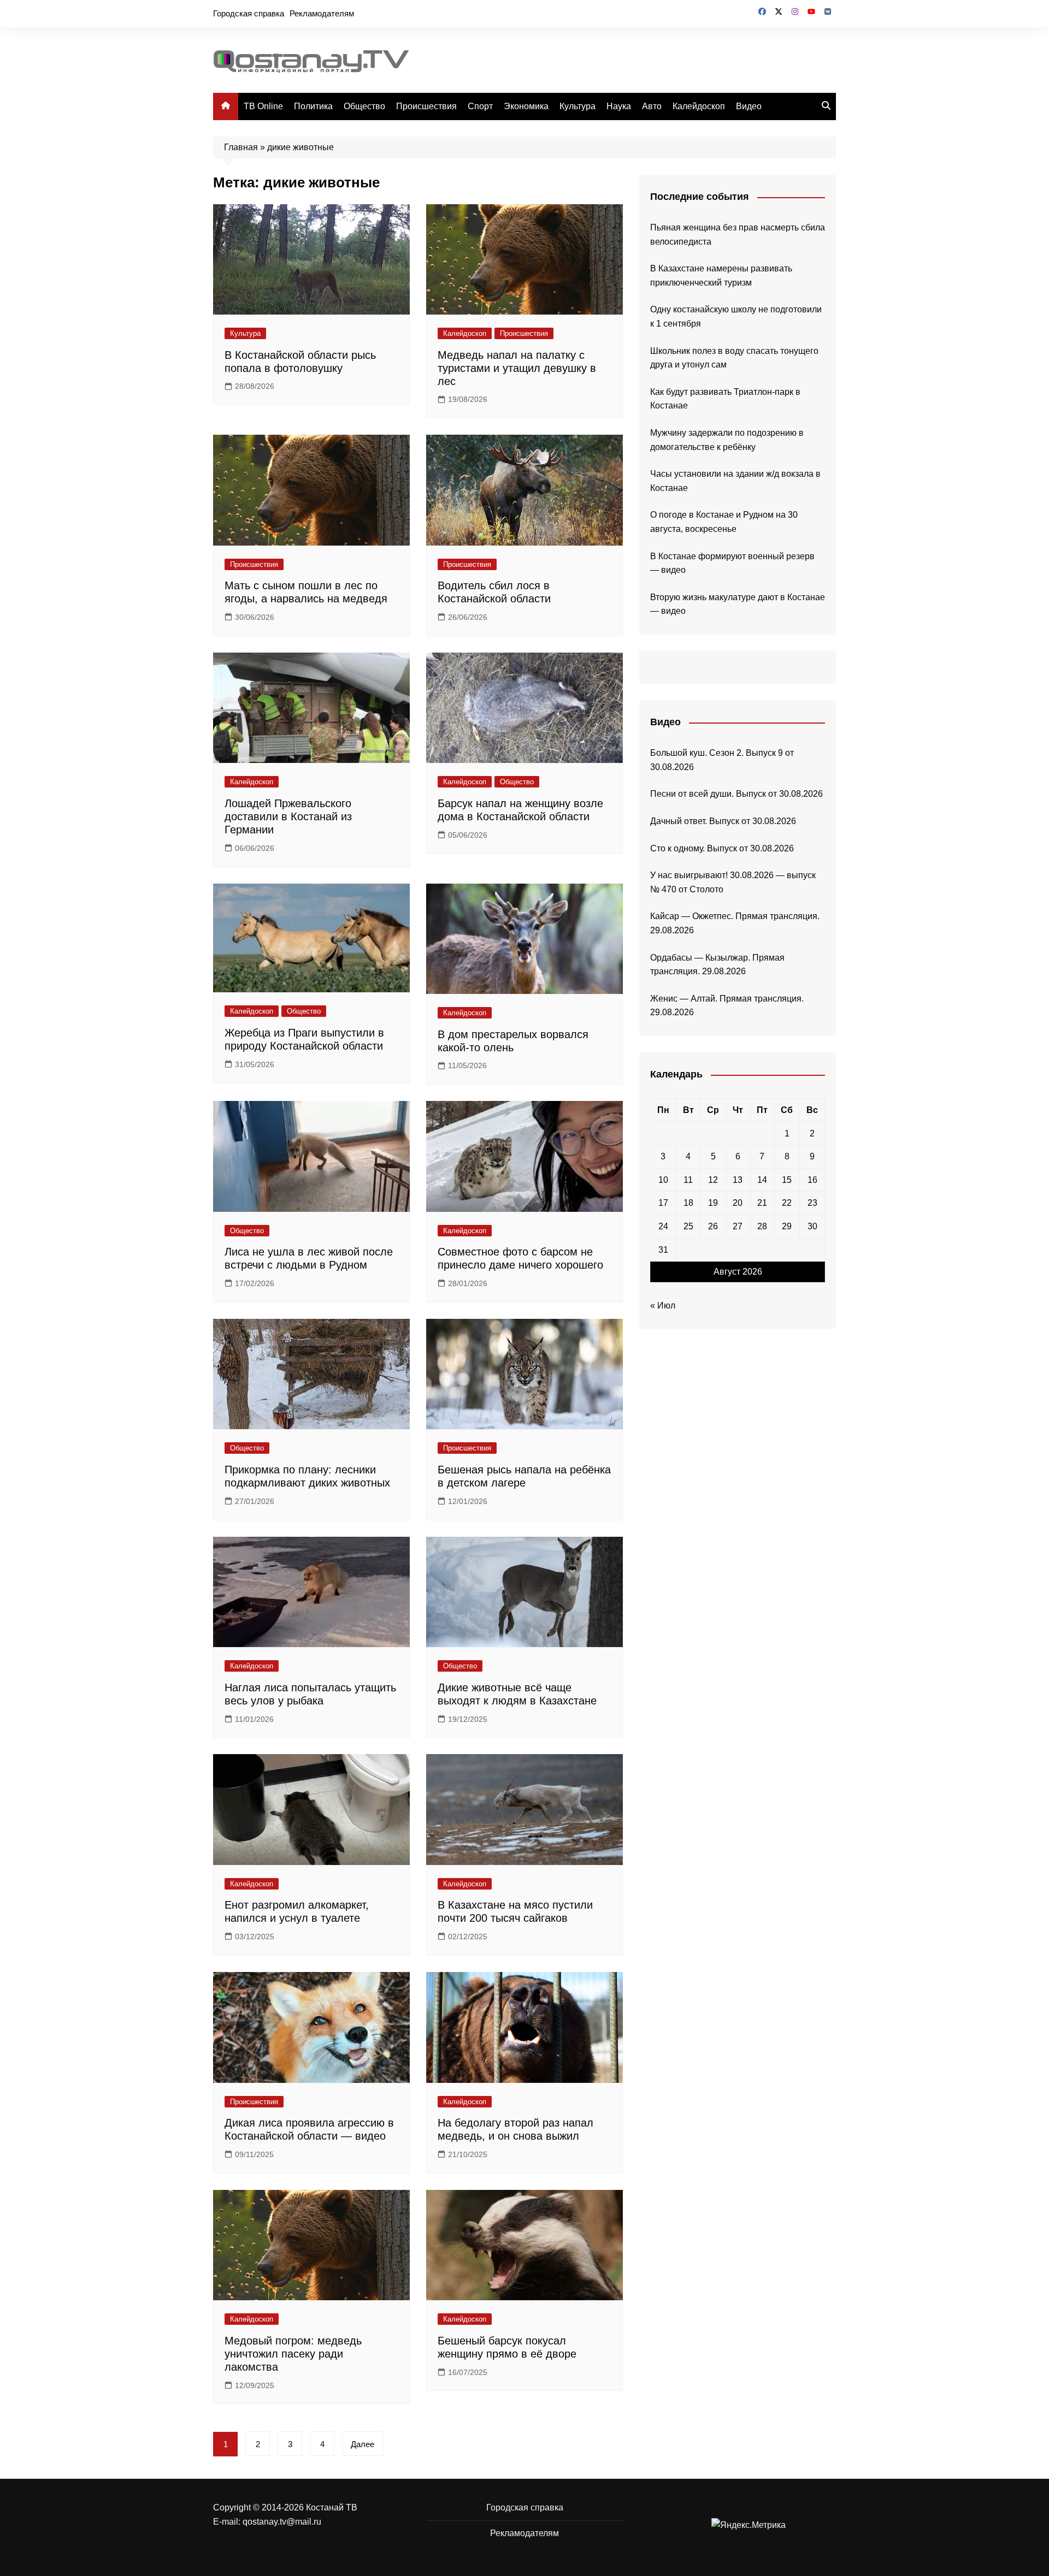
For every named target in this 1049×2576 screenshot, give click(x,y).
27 (738, 1226)
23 (812, 1203)
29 (787, 1226)
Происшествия (426, 106)
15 (787, 1180)
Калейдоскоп (699, 106)
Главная (241, 147)
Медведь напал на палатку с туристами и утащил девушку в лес (517, 368)
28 (762, 1226)
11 (688, 1180)
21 (762, 1203)
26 (713, 1226)
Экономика (526, 106)
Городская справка (249, 13)
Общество (364, 106)
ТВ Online (263, 106)
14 (762, 1180)
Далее (363, 2444)
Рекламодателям (322, 13)
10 (663, 1180)
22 (787, 1203)
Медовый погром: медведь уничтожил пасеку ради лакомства (293, 2354)
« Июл (663, 1305)
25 (688, 1226)
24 (663, 1226)
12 (713, 1180)
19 (713, 1203)
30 (812, 1226)
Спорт (480, 106)
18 (688, 1203)
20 (738, 1203)
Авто (652, 106)
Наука (619, 106)
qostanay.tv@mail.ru (282, 2522)
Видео (749, 106)
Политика (313, 106)
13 (738, 1180)
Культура (577, 106)
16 (812, 1180)
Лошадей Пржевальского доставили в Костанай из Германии (288, 816)
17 (663, 1203)
